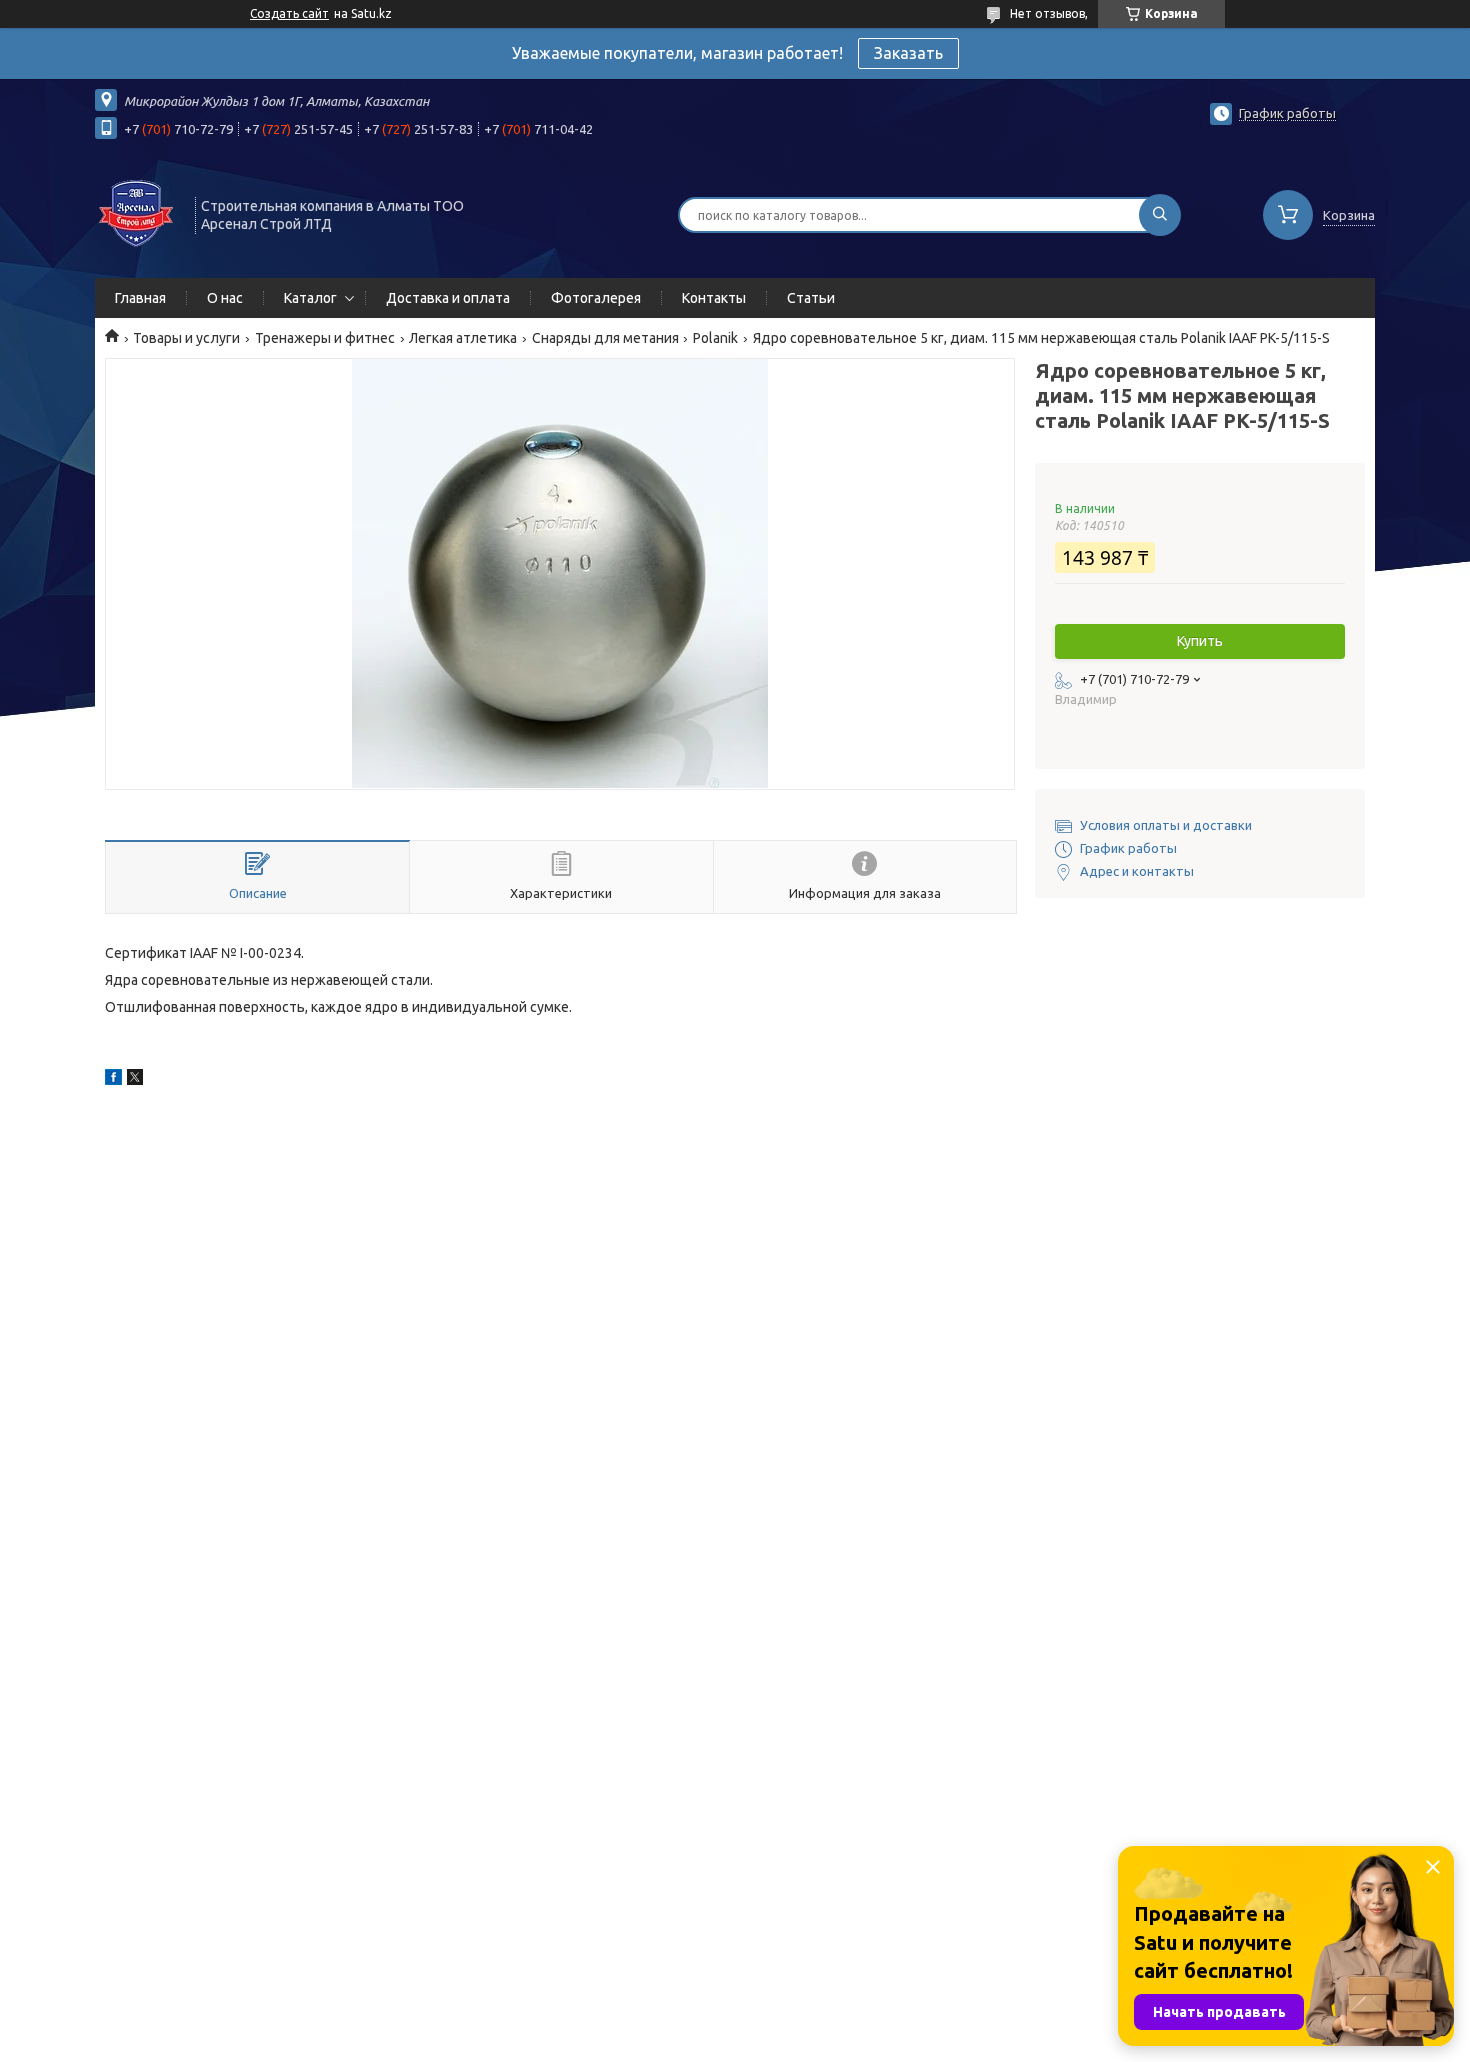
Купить (1200, 641)
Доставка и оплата (448, 298)
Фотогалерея (596, 298)
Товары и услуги (186, 338)
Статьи (811, 298)
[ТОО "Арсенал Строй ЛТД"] (136, 213)
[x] (135, 1080)
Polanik (715, 338)
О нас (225, 298)
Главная (140, 298)
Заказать (908, 53)
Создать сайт (289, 13)
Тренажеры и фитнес (325, 338)
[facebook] (113, 1080)
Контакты (714, 298)
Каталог (310, 298)
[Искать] (1160, 215)
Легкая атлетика (463, 338)
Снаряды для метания (605, 338)
